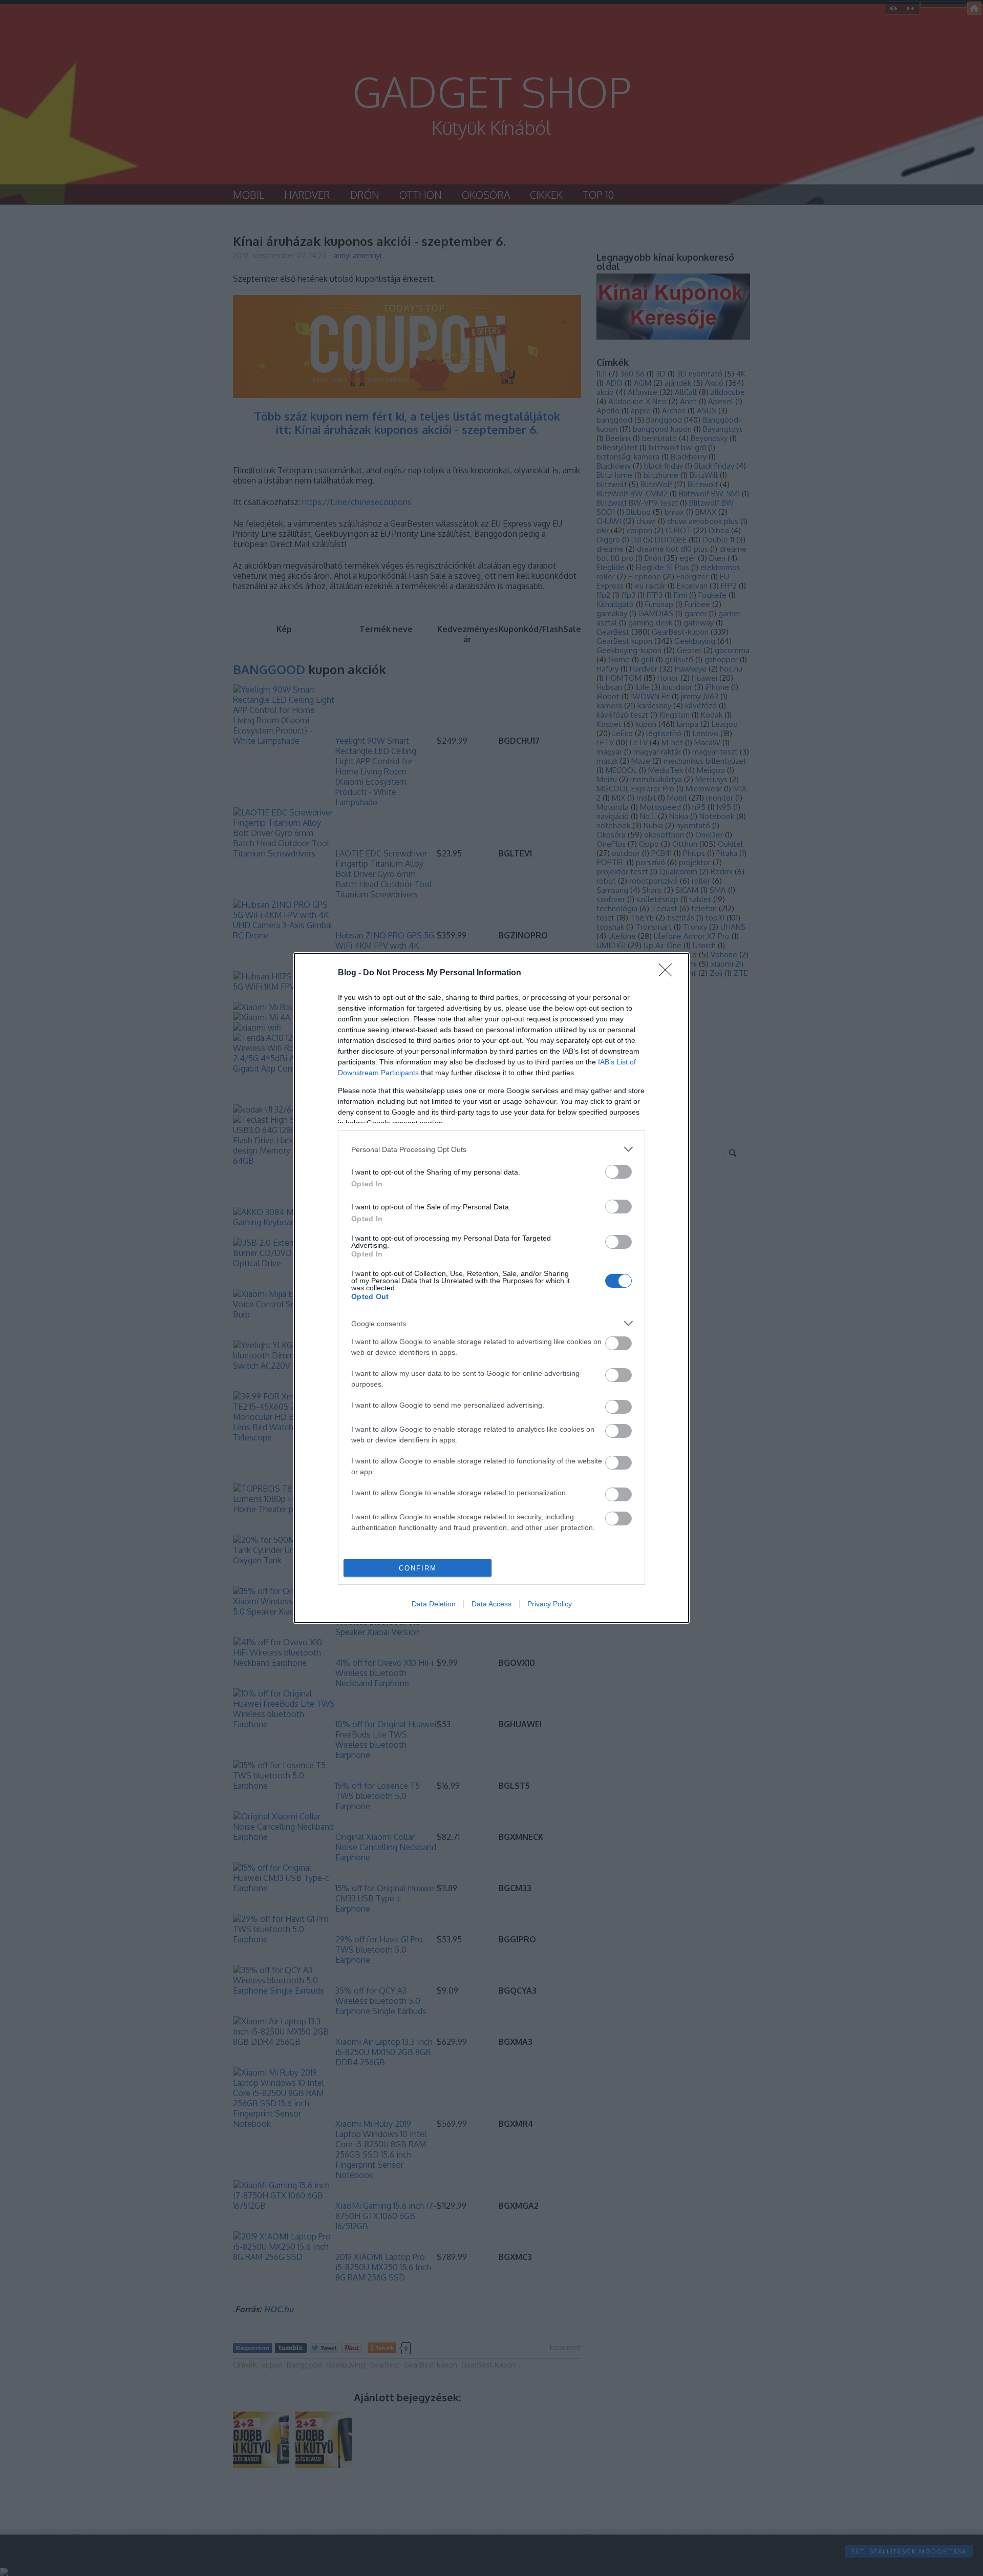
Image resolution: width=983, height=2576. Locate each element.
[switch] (618, 1172)
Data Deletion (434, 1604)
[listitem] (491, 1149)
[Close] (669, 973)
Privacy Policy (550, 1604)
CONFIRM (418, 1568)
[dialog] (491, 1288)
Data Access (491, 1604)
